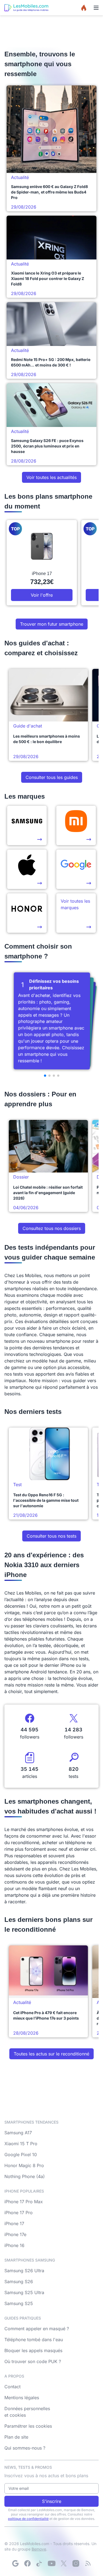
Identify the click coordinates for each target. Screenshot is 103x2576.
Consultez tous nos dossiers (52, 1228)
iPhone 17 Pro (19, 2213)
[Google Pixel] (76, 869)
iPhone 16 (14, 2245)
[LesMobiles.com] (26, 8)
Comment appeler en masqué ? (37, 2329)
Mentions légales (22, 2398)
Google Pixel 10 (21, 2155)
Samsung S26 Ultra (24, 2271)
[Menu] (96, 8)
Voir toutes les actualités (51, 477)
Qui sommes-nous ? (25, 2448)
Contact (12, 2387)
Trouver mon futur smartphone (52, 624)
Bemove (39, 2549)
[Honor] (27, 913)
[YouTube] (52, 2563)
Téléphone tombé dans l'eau (34, 2340)
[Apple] (27, 869)
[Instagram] (76, 2563)
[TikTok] (40, 2563)
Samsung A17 (18, 2133)
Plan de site (16, 2437)
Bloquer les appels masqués (33, 2350)
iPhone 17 (14, 2223)
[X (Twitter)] (64, 2563)
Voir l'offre (42, 595)
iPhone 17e (15, 2234)
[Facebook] (27, 2563)
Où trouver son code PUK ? (33, 2361)
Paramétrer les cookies (28, 2426)
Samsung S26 (19, 2282)
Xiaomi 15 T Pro (21, 2144)
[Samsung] (27, 825)
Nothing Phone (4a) (25, 2176)
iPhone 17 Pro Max (24, 2202)
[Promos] (84, 8)
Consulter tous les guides (52, 777)
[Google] (15, 2563)
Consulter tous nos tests (51, 1536)
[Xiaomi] (76, 825)
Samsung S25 (19, 2303)
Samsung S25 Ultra (24, 2292)
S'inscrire (52, 2501)
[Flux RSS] (88, 2563)
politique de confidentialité (28, 2519)
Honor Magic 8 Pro (24, 2165)
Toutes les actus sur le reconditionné (51, 2054)
